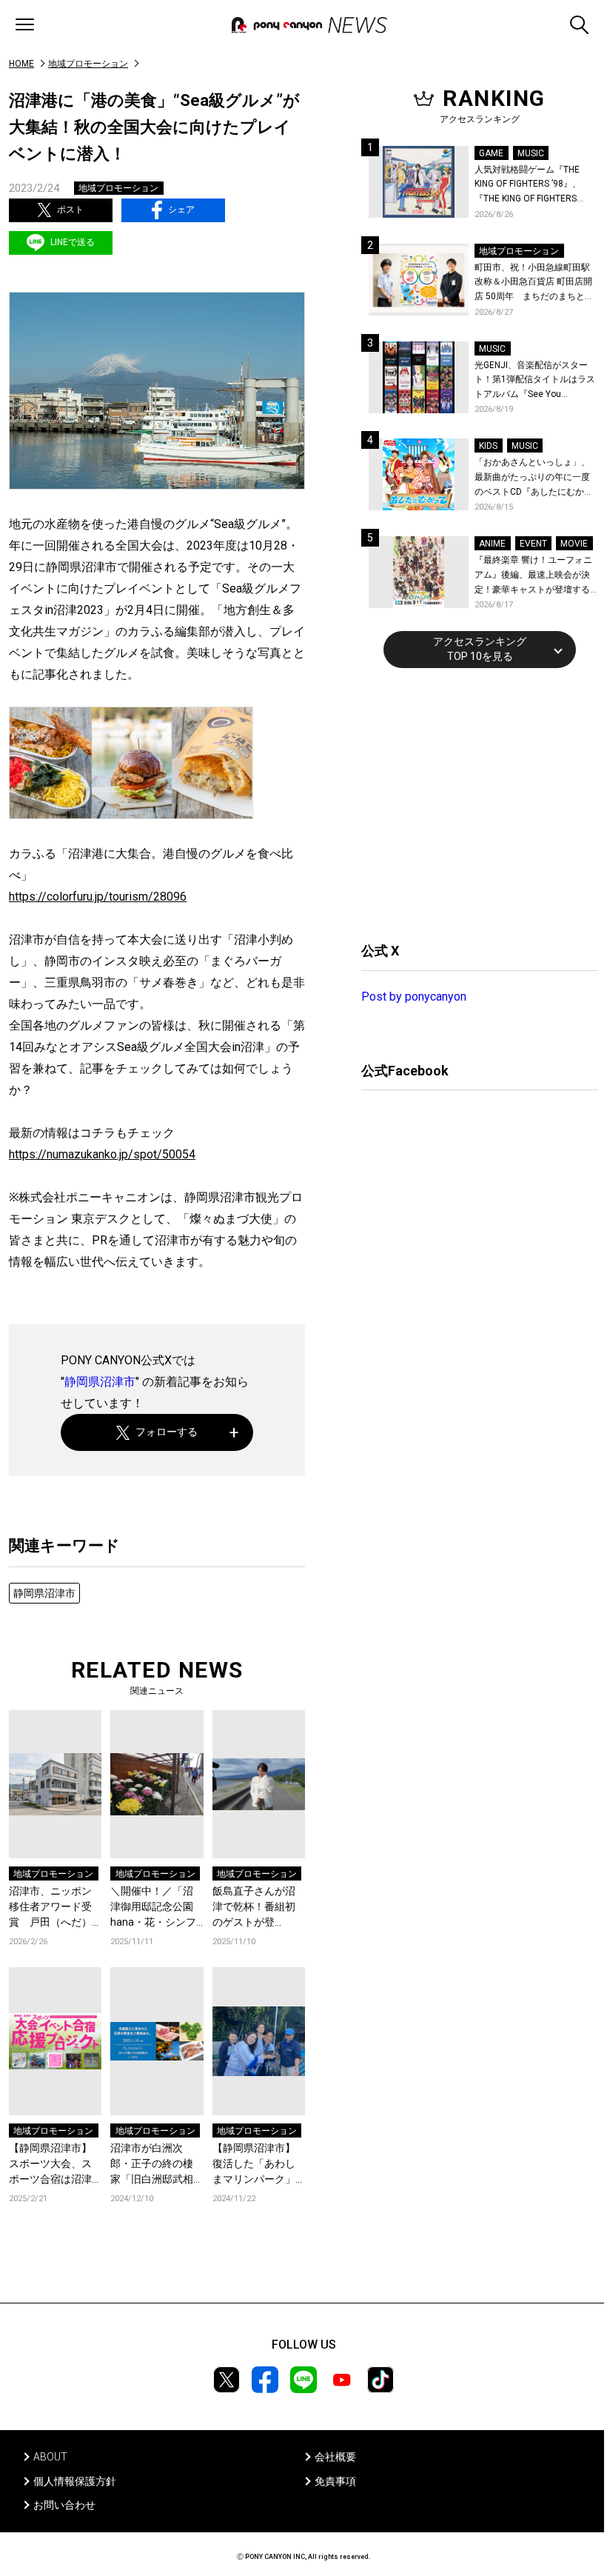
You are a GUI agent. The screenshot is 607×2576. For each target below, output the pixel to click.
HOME (21, 64)
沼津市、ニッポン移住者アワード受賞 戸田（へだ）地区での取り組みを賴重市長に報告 (50, 1908)
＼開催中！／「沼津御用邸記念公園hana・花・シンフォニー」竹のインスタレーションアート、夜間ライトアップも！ (153, 1908)
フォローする (167, 1432)
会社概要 (335, 2457)
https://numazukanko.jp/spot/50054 (102, 1154)
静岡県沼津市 (100, 1382)
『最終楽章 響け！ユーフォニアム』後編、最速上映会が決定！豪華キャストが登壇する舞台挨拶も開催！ (533, 576)
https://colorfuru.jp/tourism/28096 (98, 897)
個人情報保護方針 (75, 2481)
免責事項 (335, 2481)
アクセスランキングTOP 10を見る (480, 649)
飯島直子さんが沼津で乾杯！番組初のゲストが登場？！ (254, 1908)
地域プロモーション (88, 64)
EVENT (533, 544)
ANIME (492, 544)
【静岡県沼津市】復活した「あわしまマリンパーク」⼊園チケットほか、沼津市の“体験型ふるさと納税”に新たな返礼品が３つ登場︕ (256, 2165)
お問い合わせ (64, 2505)
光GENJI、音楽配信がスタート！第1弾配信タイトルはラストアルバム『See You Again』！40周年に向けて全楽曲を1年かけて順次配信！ (536, 381)
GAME (491, 153)
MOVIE (574, 544)
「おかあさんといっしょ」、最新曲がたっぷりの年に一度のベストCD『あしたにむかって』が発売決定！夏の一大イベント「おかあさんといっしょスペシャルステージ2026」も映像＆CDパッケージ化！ (534, 478)
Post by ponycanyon (414, 997)
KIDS (488, 446)
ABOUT (50, 2457)
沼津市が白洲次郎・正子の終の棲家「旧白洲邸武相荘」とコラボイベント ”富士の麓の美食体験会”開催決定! (155, 2165)
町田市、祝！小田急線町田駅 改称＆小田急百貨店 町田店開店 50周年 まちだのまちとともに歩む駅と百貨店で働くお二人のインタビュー (534, 283)
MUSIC (531, 153)
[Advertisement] (472, 803)
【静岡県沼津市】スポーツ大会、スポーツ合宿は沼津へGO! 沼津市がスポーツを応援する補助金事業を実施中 (53, 2165)
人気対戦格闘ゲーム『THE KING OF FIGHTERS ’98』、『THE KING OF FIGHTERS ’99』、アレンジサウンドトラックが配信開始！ (534, 186)
